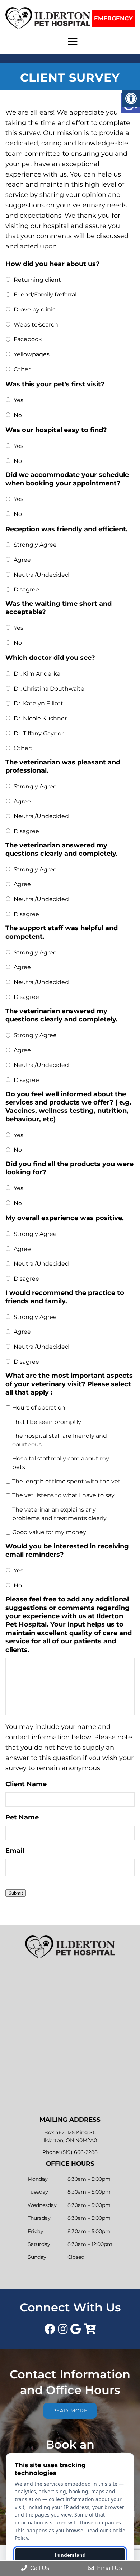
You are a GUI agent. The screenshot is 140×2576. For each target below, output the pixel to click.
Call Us (39, 2568)
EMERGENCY (113, 18)
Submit (16, 1893)
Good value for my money (49, 1532)
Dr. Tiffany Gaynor (39, 733)
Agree (22, 560)
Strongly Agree (35, 545)
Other (22, 369)
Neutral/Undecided (41, 575)
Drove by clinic (35, 310)
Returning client (37, 280)
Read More (70, 2411)
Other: (23, 748)
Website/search (36, 325)
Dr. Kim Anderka (37, 674)
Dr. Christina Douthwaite (49, 689)
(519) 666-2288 (79, 2152)
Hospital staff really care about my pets (61, 1463)
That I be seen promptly (47, 1422)
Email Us (109, 2568)
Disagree (26, 589)
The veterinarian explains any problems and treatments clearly (59, 1514)
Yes (18, 400)
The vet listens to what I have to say (63, 1495)
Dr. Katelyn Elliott (38, 703)
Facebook (28, 339)
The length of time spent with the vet (66, 1481)
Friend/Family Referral (45, 294)
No (18, 415)
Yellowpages (32, 354)
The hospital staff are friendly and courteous (60, 1440)
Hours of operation (39, 1408)
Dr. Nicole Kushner (40, 718)
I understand (70, 2555)
